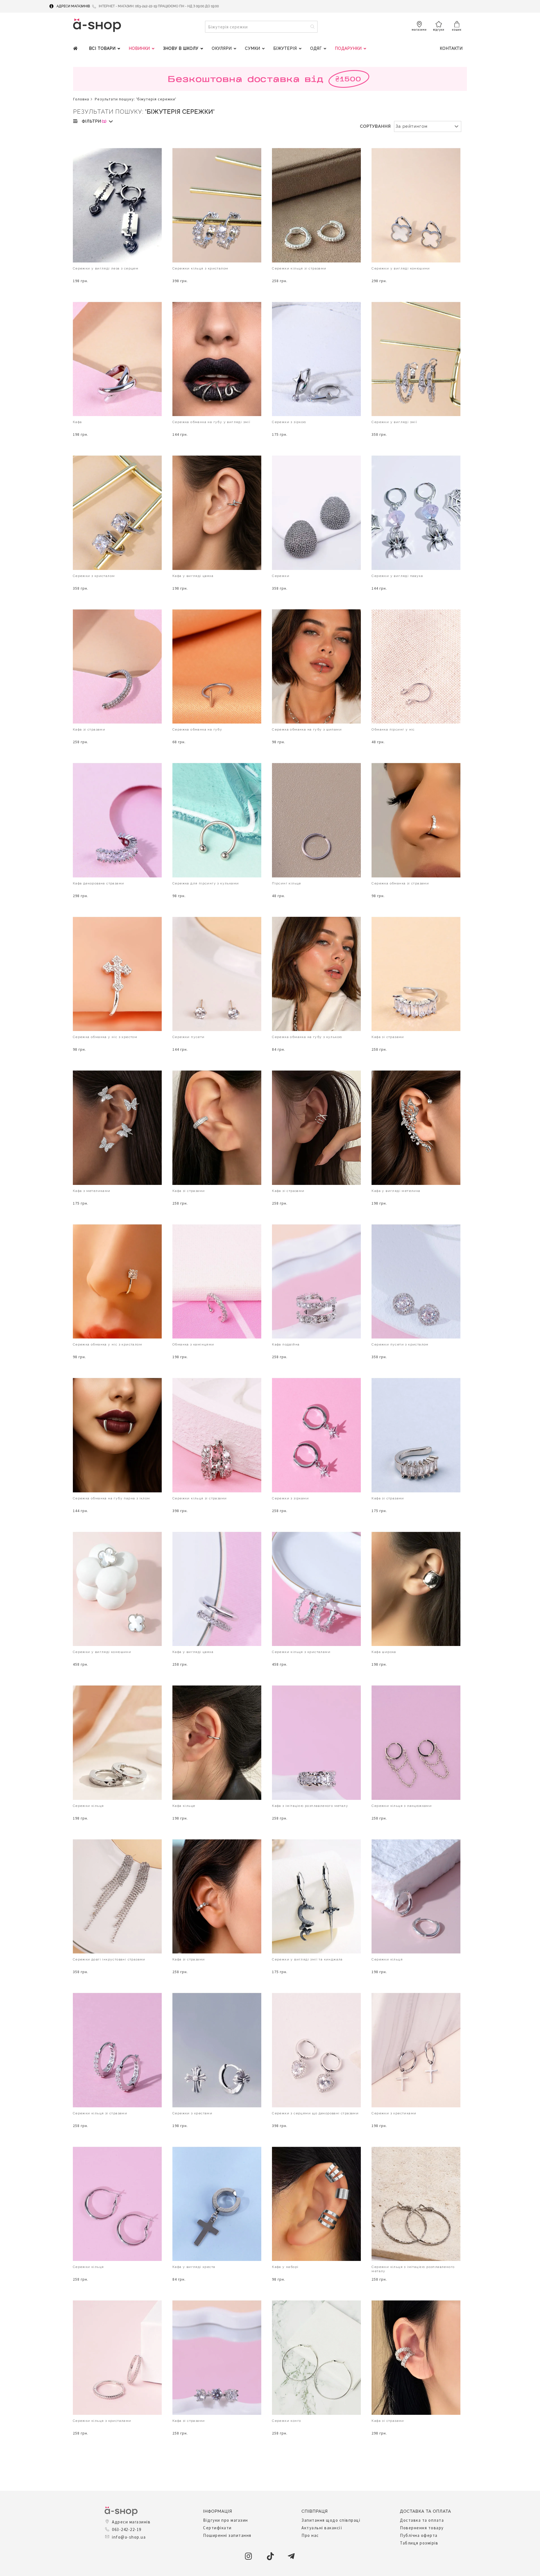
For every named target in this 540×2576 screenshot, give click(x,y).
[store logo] (97, 25)
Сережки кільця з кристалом (200, 268)
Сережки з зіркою (289, 422)
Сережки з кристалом (94, 576)
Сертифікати (217, 2528)
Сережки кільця (88, 1806)
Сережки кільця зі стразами (299, 268)
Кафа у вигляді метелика (396, 1191)
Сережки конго (286, 2421)
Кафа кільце (184, 1806)
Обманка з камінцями (193, 1344)
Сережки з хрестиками (394, 2113)
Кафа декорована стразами (99, 883)
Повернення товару (422, 2528)
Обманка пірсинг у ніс (393, 729)
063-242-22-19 (127, 2529)
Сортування (375, 126)
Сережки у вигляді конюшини (401, 268)
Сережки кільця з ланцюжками (402, 1806)
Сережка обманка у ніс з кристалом (107, 1344)
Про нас (310, 2535)
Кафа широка (384, 1652)
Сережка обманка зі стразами (400, 883)
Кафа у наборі (285, 2267)
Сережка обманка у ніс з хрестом (105, 1037)
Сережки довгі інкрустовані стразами (109, 1959)
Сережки (281, 576)
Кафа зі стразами (89, 729)
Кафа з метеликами (92, 1191)
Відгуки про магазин (226, 2520)
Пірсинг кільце (287, 883)
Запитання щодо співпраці (331, 2520)
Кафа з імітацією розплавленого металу (310, 1806)
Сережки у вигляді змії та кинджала (307, 1959)
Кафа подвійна (286, 1344)
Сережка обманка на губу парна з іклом (112, 1498)
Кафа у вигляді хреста (194, 2267)
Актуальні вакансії (322, 2528)
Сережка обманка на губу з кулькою (307, 1037)
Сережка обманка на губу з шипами (307, 729)
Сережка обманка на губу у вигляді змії (211, 422)
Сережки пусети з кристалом (400, 1344)
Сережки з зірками (290, 1498)
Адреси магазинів (73, 6)
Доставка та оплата (422, 2520)
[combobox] (261, 27)
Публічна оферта (419, 2535)
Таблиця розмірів (419, 2543)
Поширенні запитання (227, 2535)
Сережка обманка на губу (197, 729)
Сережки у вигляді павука (397, 576)
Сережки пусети (189, 1037)
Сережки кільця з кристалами (301, 1652)
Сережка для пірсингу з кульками (206, 883)
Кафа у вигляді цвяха (193, 576)
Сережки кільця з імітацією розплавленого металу (413, 2269)
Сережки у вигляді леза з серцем (106, 268)
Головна (81, 99)
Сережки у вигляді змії (394, 422)
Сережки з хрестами (192, 2113)
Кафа (77, 422)
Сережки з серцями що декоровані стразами (315, 2113)
